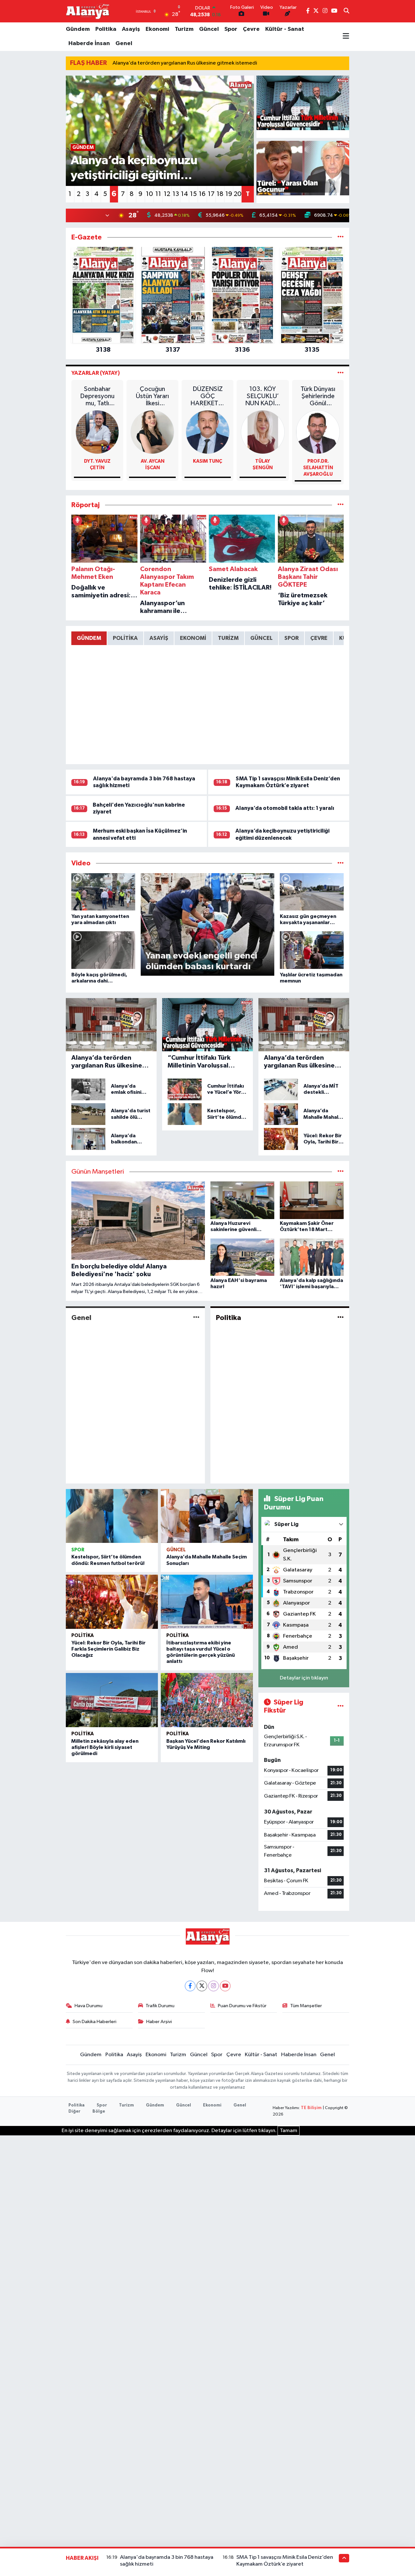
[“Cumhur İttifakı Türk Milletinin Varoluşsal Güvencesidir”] (303, 103)
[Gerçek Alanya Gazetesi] (88, 11)
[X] (202, 1986)
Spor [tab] (291, 638)
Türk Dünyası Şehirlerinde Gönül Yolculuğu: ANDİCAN (318, 396)
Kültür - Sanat (285, 29)
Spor (231, 29)
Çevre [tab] (319, 638)
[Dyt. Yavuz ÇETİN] (97, 432)
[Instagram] (213, 1986)
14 (184, 194)
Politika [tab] (125, 638)
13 (176, 194)
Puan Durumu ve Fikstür (242, 2006)
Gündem (78, 29)
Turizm (184, 29)
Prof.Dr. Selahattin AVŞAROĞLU (318, 468)
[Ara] (346, 11)
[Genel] (196, 1318)
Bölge (99, 2112)
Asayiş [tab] (159, 638)
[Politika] (341, 1318)
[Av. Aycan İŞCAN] (153, 432)
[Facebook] (190, 1986)
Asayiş (131, 29)
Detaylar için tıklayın (304, 1678)
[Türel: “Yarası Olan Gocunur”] (303, 168)
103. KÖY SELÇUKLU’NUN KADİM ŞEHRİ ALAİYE (263, 396)
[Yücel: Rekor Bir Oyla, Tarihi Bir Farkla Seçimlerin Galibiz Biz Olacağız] (112, 1602)
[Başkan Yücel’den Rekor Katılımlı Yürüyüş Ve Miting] (207, 1700)
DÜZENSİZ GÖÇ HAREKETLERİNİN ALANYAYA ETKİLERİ (208, 396)
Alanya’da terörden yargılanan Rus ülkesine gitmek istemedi (185, 63)
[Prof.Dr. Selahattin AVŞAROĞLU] (318, 432)
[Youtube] (225, 1986)
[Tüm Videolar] (341, 863)
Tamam (289, 2131)
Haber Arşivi (159, 2022)
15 (193, 194)
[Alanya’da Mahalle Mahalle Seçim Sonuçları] (207, 1516)
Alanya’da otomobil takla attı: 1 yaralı (285, 808)
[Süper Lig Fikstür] (341, 1706)
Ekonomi (157, 29)
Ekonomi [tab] (193, 638)
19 (229, 194)
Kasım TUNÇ (207, 461)
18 (220, 194)
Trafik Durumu (160, 2006)
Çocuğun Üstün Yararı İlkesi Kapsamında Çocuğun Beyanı (153, 396)
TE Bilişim (311, 2108)
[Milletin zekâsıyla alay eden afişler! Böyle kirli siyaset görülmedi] (112, 1700)
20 (238, 194)
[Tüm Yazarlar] (341, 373)
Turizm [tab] (228, 638)
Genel (124, 43)
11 (158, 194)
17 (211, 194)
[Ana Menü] (346, 37)
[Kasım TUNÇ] (208, 432)
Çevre (251, 29)
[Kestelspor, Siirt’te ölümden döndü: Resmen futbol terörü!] (112, 1516)
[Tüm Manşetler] (341, 1172)
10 (149, 194)
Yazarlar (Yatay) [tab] (96, 373)
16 (202, 194)
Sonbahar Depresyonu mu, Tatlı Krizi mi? (97, 396)
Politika (106, 29)
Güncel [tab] (261, 638)
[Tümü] (341, 237)
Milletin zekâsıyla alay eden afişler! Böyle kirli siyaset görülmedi (105, 1747)
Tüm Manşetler (306, 2006)
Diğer (74, 2112)
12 (167, 194)
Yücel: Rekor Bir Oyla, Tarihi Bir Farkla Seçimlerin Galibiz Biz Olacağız (108, 1649)
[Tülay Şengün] (263, 432)
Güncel (209, 29)
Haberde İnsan (89, 43)
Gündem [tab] (89, 638)
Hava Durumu (89, 2006)
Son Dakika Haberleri (95, 2022)
